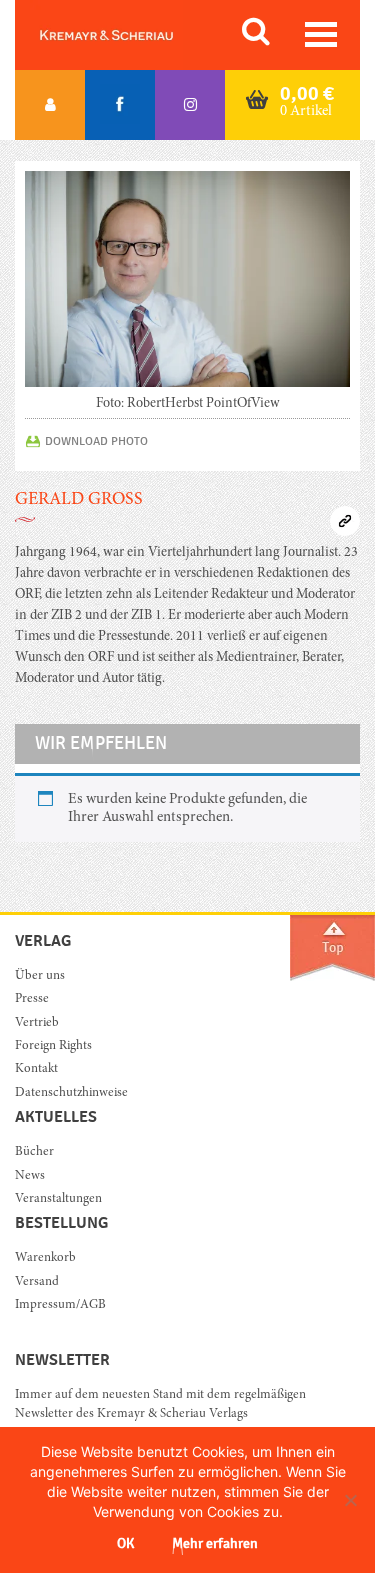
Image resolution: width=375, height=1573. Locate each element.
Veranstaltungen (58, 1199)
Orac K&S (130, 35)
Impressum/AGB (60, 1305)
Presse (32, 999)
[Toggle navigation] (321, 34)
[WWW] (345, 521)
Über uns (40, 976)
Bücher (34, 1152)
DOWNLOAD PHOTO (96, 441)
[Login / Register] (50, 105)
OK (125, 1543)
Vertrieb (37, 1023)
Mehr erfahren (215, 1543)
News (30, 1176)
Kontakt (36, 1069)
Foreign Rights (53, 1046)
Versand (37, 1282)
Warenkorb (45, 1258)
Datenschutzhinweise (71, 1093)
